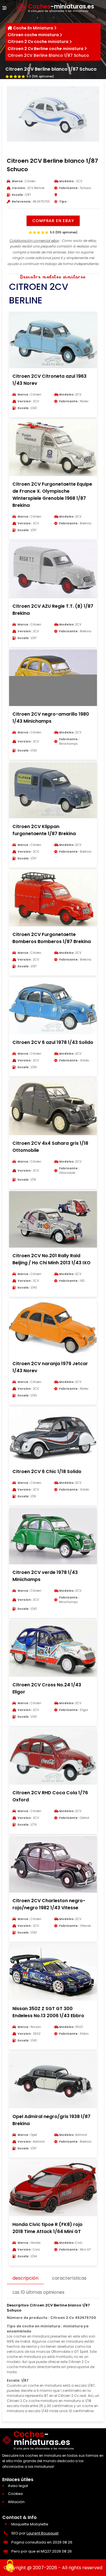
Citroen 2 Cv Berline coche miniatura (46, 49)
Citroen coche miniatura (33, 35)
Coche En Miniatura (33, 28)
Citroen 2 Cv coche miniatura (38, 42)
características (69, 2278)
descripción (25, 2278)
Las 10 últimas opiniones (38, 2292)
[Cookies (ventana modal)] (10, 2566)
